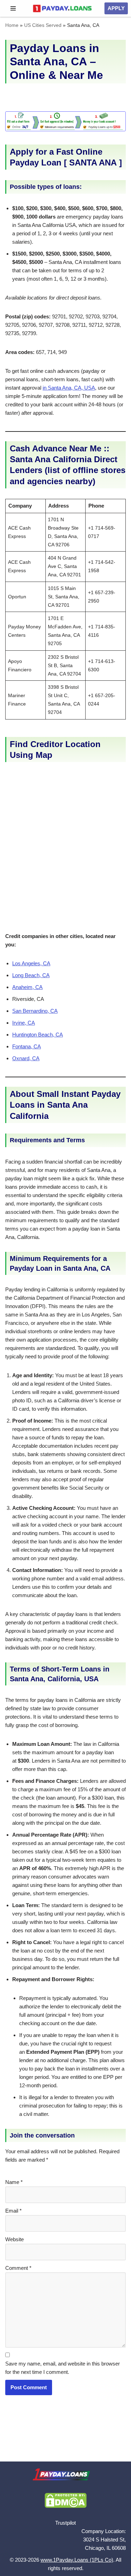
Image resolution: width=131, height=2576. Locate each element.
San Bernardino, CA (35, 1011)
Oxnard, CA (26, 1058)
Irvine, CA (24, 1023)
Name (14, 2182)
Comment (18, 2268)
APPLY (116, 8)
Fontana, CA (27, 1046)
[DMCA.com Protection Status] (66, 2506)
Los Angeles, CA (31, 963)
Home (12, 25)
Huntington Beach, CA (38, 1035)
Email (13, 2211)
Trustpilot (65, 2523)
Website (14, 2239)
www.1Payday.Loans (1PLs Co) (77, 2560)
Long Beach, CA (31, 975)
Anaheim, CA (27, 987)
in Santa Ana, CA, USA (69, 388)
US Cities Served (43, 25)
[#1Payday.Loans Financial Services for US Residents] (62, 8)
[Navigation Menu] (13, 8)
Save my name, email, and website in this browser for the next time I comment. (63, 2368)
